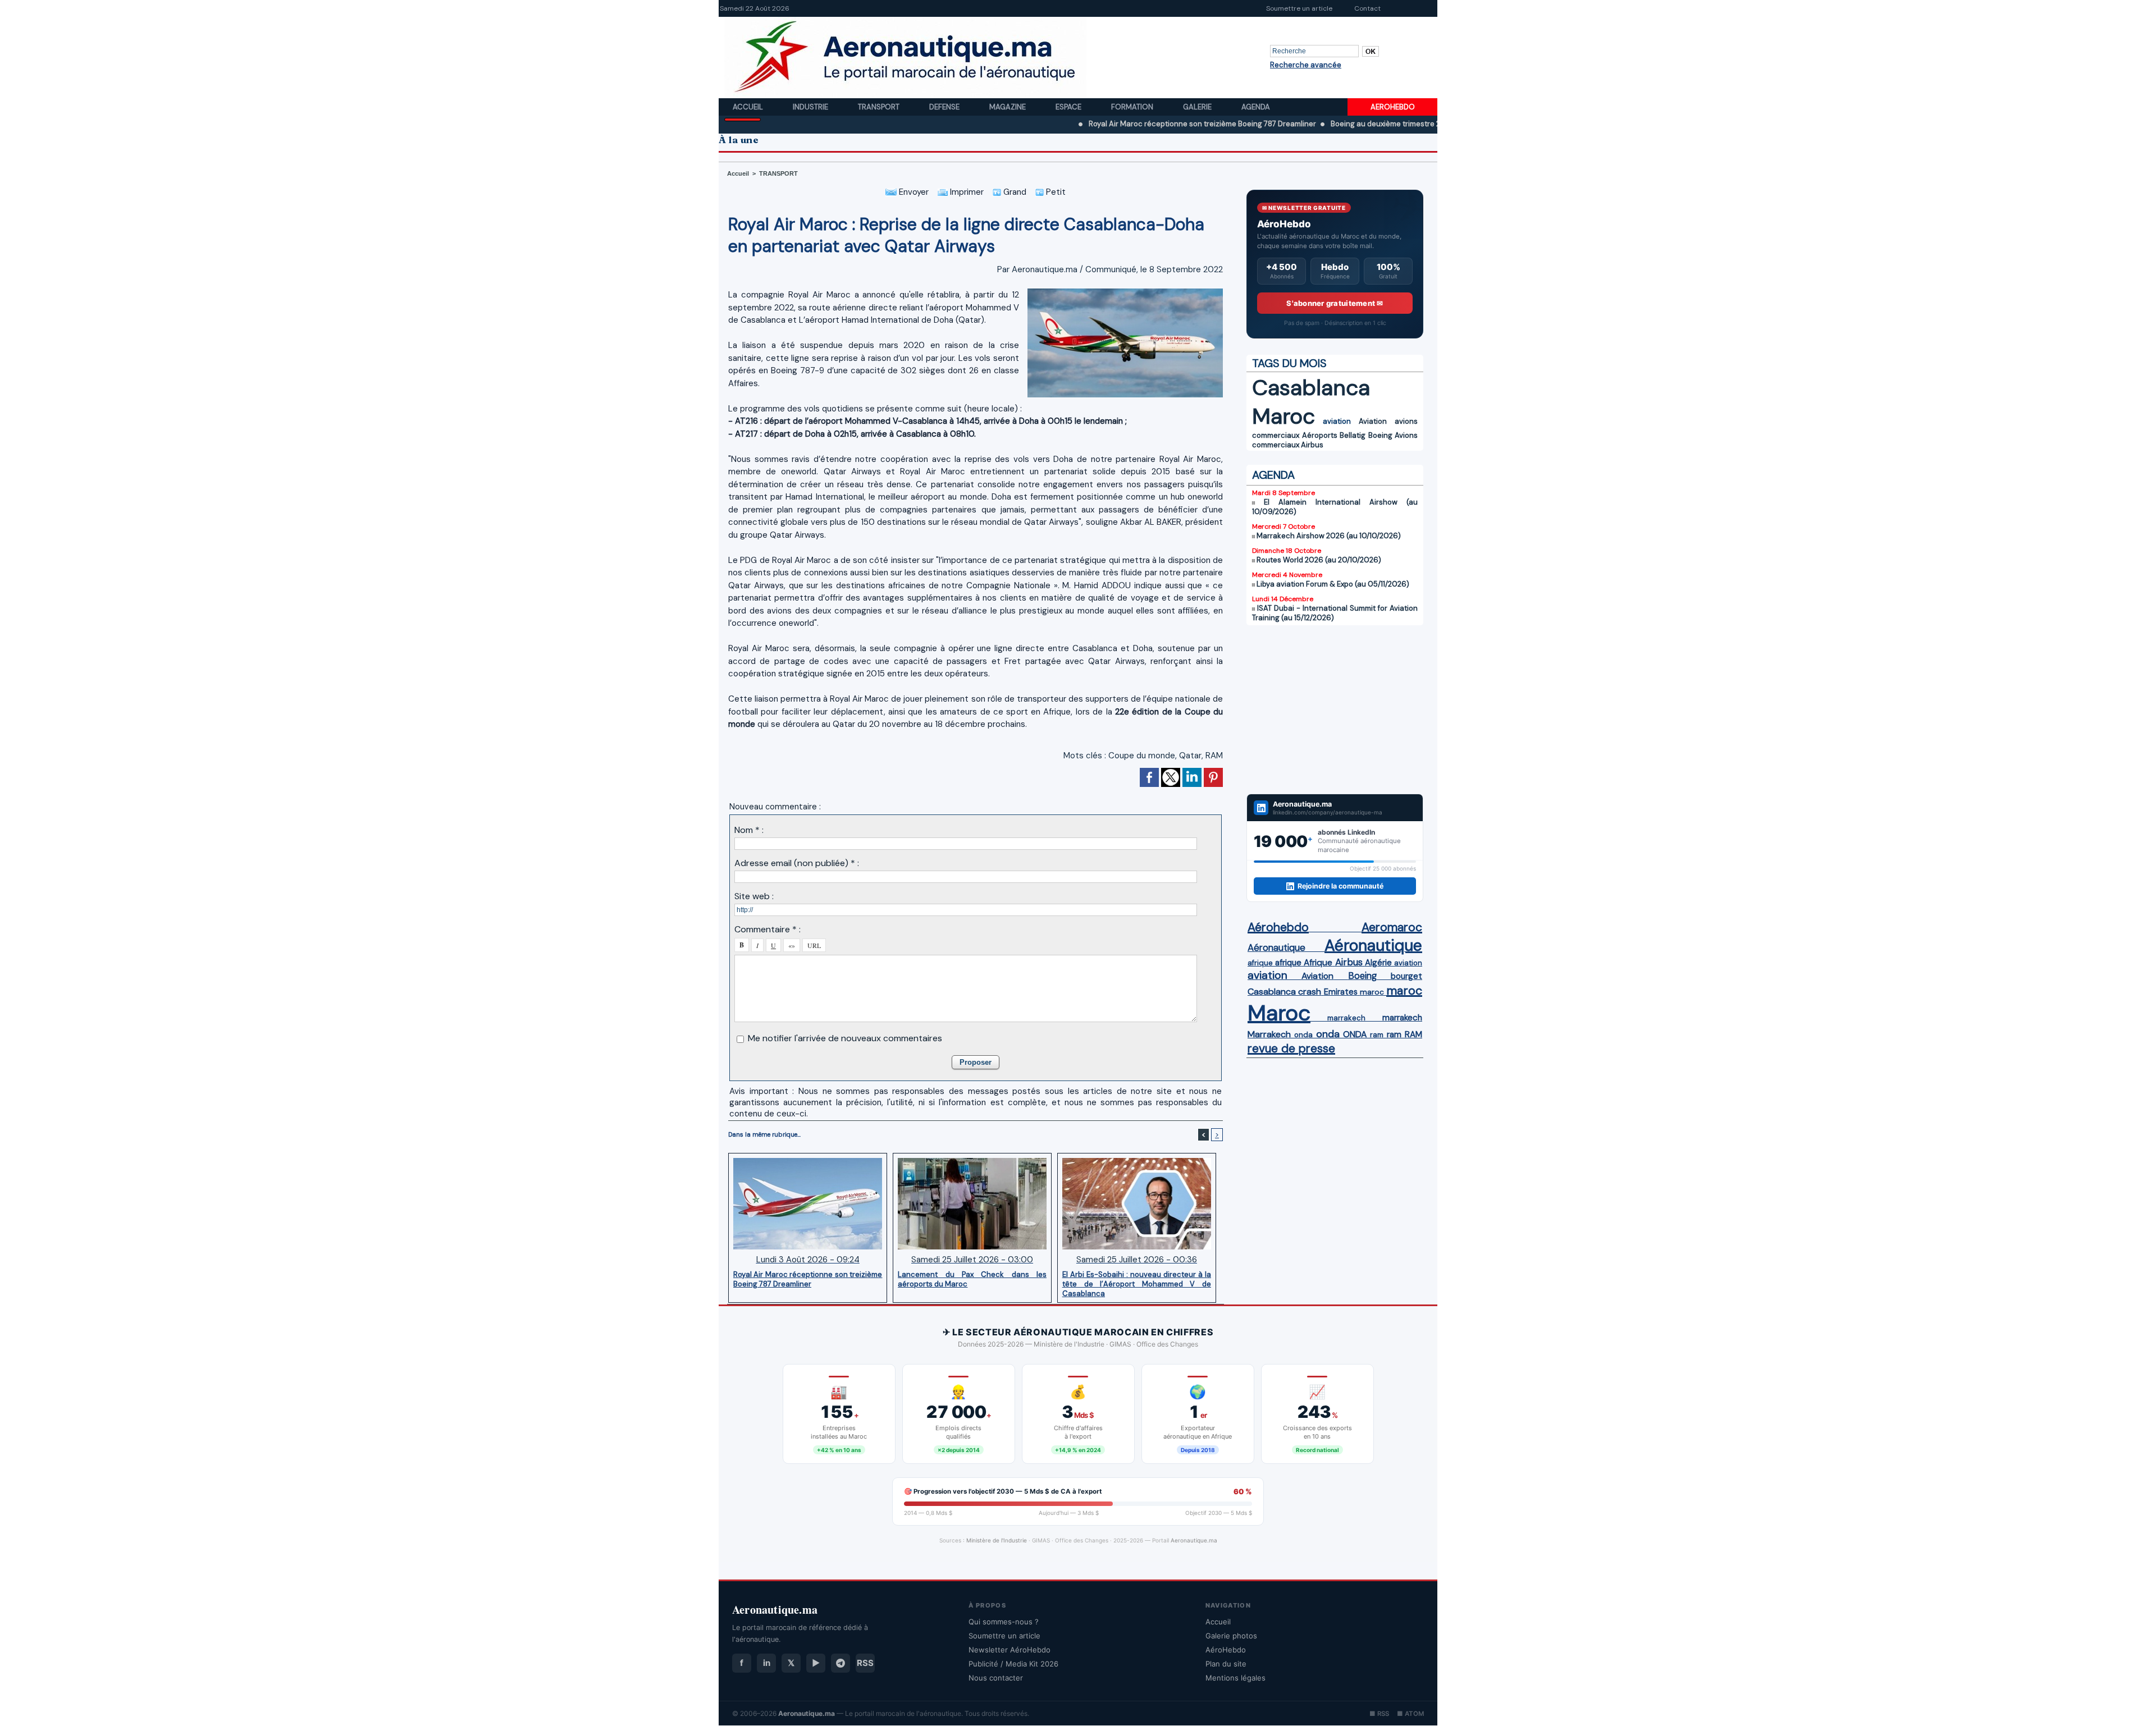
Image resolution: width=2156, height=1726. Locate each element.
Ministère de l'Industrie (997, 1540)
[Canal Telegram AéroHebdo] (841, 1663)
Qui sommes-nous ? (1004, 1622)
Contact (1367, 8)
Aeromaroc (1392, 927)
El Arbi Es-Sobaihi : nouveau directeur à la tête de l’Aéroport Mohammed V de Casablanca (1137, 1284)
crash (1310, 992)
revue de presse (1291, 1049)
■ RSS (1379, 1714)
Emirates (1341, 992)
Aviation (1373, 421)
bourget (1406, 976)
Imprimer (966, 192)
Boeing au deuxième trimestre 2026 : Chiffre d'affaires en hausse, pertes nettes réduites (1394, 124)
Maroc (1283, 416)
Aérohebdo (1278, 927)
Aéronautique (1276, 947)
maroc (1372, 992)
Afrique (1318, 963)
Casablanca (1311, 388)
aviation (1337, 421)
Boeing (1380, 435)
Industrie (811, 107)
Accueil (749, 107)
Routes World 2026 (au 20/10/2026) (1319, 560)
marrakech (1346, 1018)
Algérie (1378, 963)
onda (1303, 1035)
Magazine (1008, 107)
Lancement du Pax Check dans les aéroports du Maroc (972, 1279)
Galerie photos (1231, 1636)
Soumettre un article (1299, 8)
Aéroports (1320, 435)
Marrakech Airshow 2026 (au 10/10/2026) (1329, 536)
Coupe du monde (1142, 756)
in (767, 1663)
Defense (945, 107)
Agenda (1256, 107)
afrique (1260, 963)
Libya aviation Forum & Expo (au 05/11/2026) (1333, 584)
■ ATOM (1410, 1714)
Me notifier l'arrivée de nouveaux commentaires (845, 1038)
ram (1377, 1035)
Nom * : (749, 830)
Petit (1055, 192)
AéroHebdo (1226, 1650)
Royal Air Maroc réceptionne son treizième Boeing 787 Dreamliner (1112, 124)
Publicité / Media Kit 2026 (1013, 1664)
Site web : (754, 896)
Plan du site (1226, 1664)
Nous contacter (996, 1678)
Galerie (1198, 107)
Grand (1014, 192)
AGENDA (1273, 475)
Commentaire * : (768, 929)
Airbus (1312, 445)
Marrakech (1269, 1034)
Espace (1069, 107)
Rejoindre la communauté (1340, 886)
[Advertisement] (1335, 709)
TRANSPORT (778, 173)
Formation (1133, 107)
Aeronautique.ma (1194, 1540)
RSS (865, 1663)
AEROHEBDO (1393, 107)
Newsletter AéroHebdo (1010, 1650)
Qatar (1190, 756)
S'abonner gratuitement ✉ (1335, 303)
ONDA (1355, 1034)
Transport (880, 107)
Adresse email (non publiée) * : (797, 863)
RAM (1214, 756)
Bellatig (1353, 435)
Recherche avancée (1306, 65)
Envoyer (913, 192)
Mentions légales (1235, 1678)
